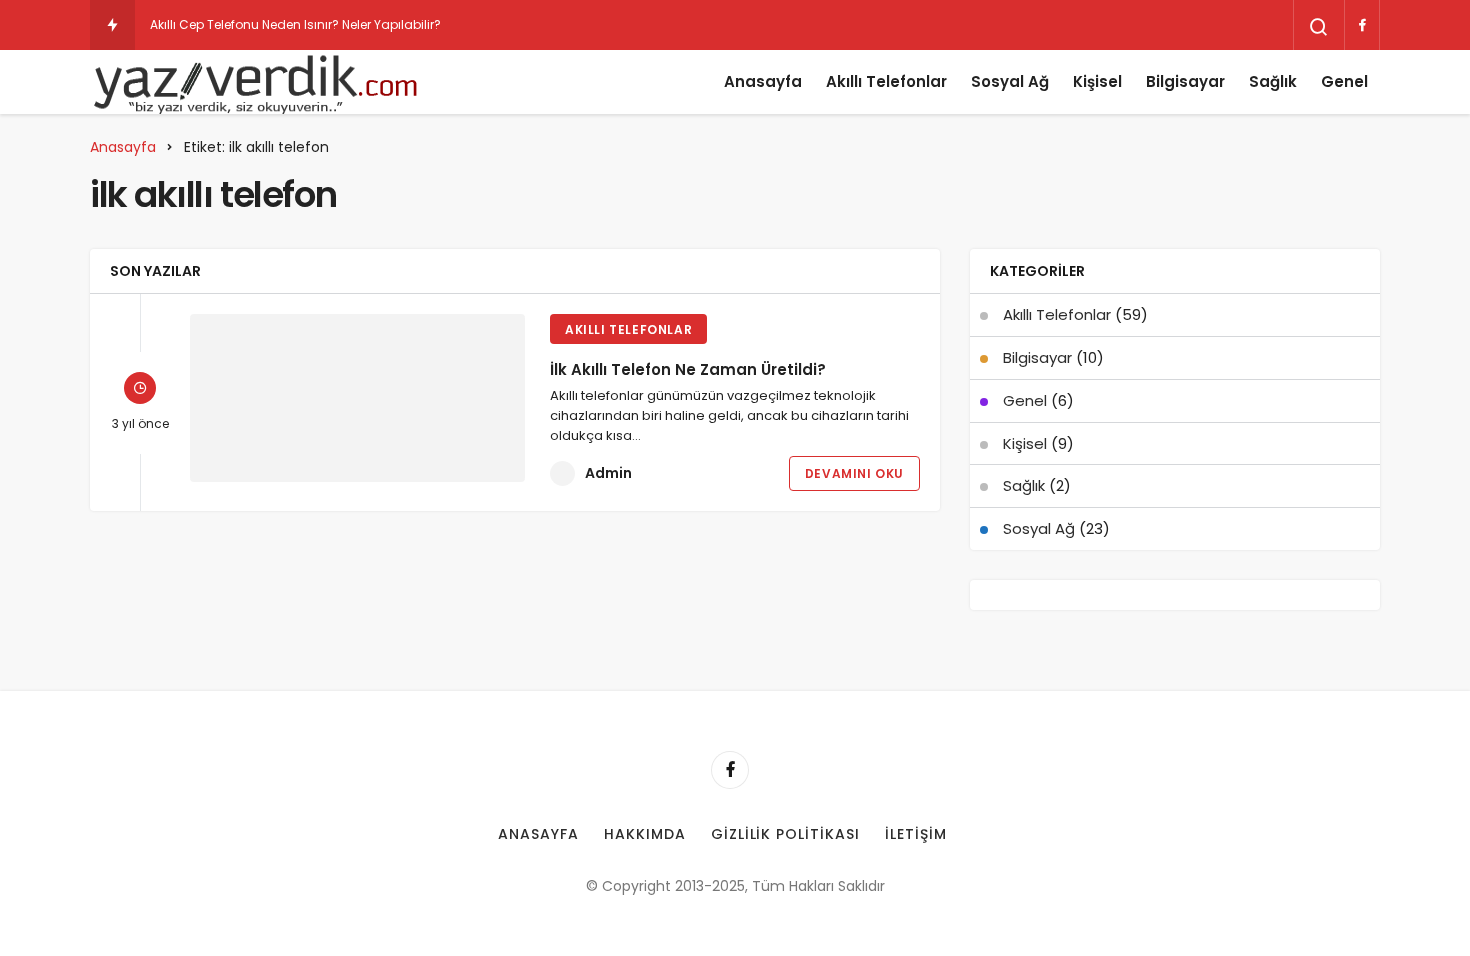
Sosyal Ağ (1010, 81)
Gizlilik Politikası (786, 834)
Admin (608, 473)
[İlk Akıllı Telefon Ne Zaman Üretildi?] (357, 398)
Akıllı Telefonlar (886, 81)
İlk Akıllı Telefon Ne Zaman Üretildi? (688, 369)
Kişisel (1097, 81)
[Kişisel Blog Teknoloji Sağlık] (255, 82)
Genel (1344, 81)
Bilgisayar (1185, 81)
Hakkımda (645, 834)
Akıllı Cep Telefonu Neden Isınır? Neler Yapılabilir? (295, 24)
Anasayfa (763, 81)
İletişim (916, 834)
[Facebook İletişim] (1362, 25)
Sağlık (1273, 81)
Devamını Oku (854, 473)
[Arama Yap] (1319, 27)
